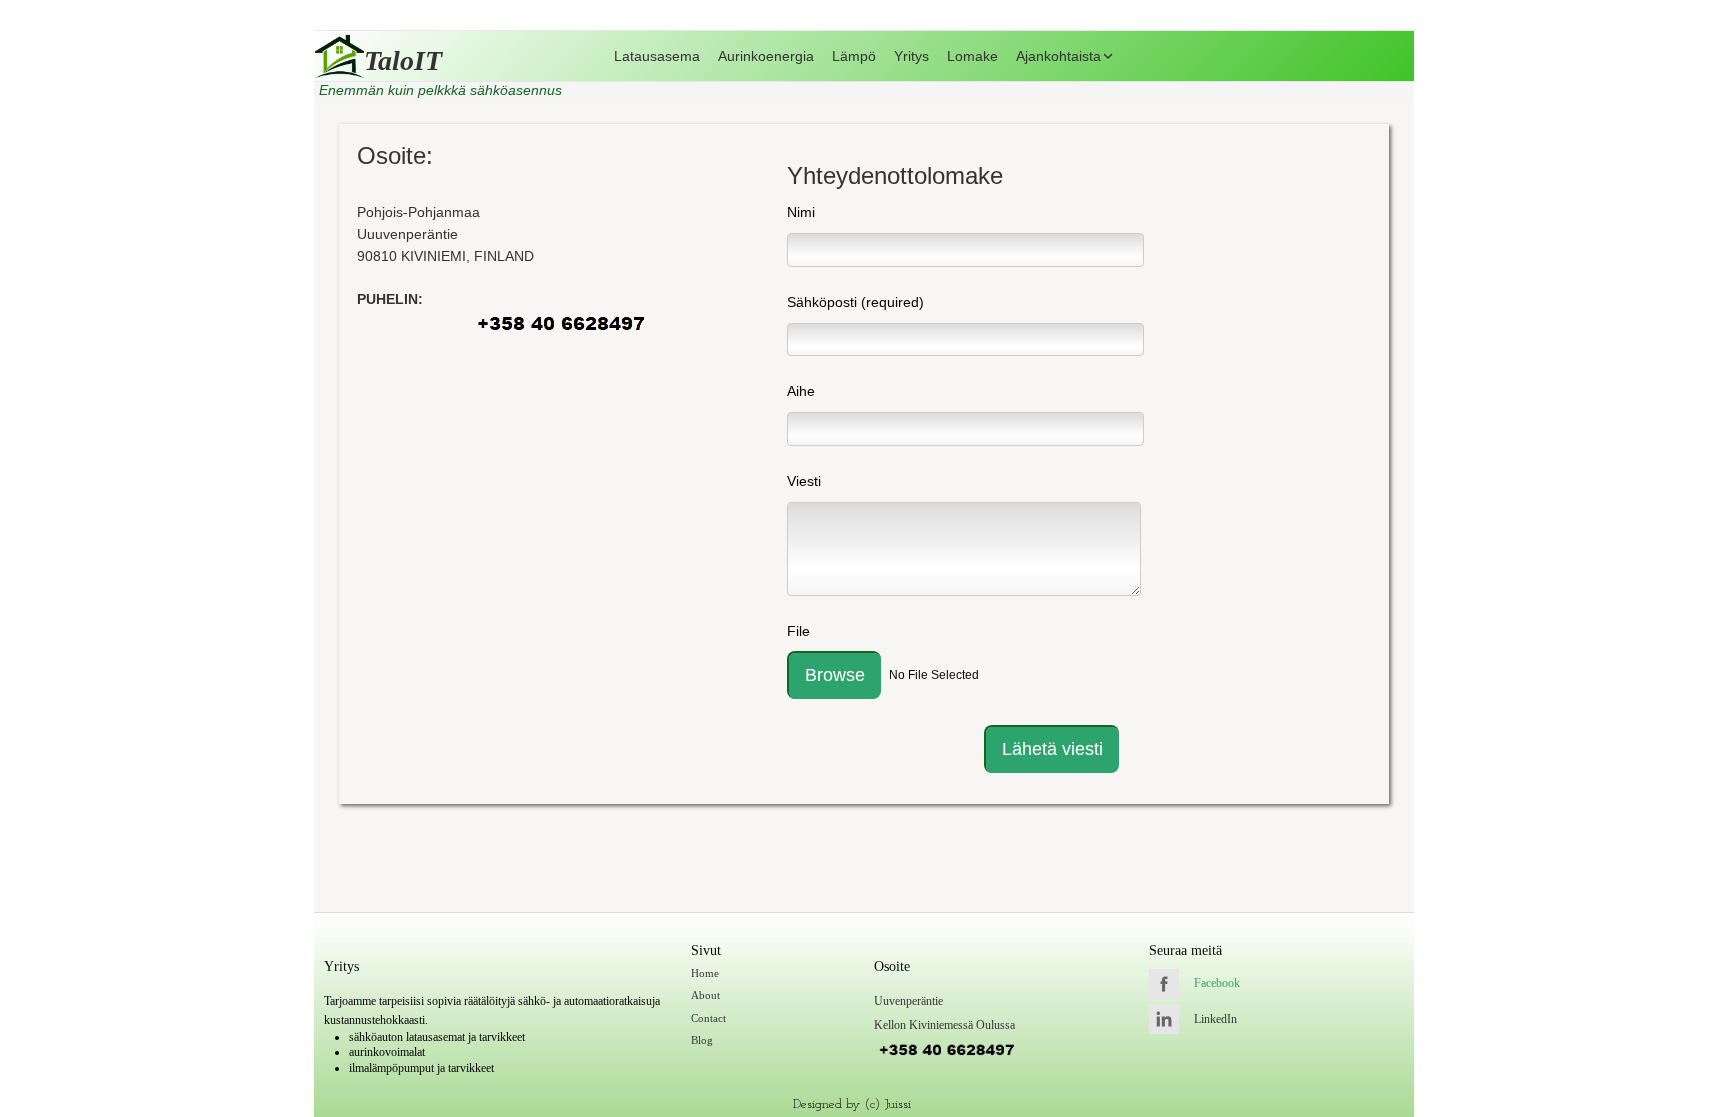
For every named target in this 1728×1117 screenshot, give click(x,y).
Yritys (911, 56)
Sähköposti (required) (855, 302)
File (798, 631)
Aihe (801, 391)
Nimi (801, 212)
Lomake (972, 56)
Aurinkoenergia (766, 56)
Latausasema (657, 56)
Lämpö (854, 56)
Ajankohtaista (1058, 56)
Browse (835, 675)
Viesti (804, 481)
